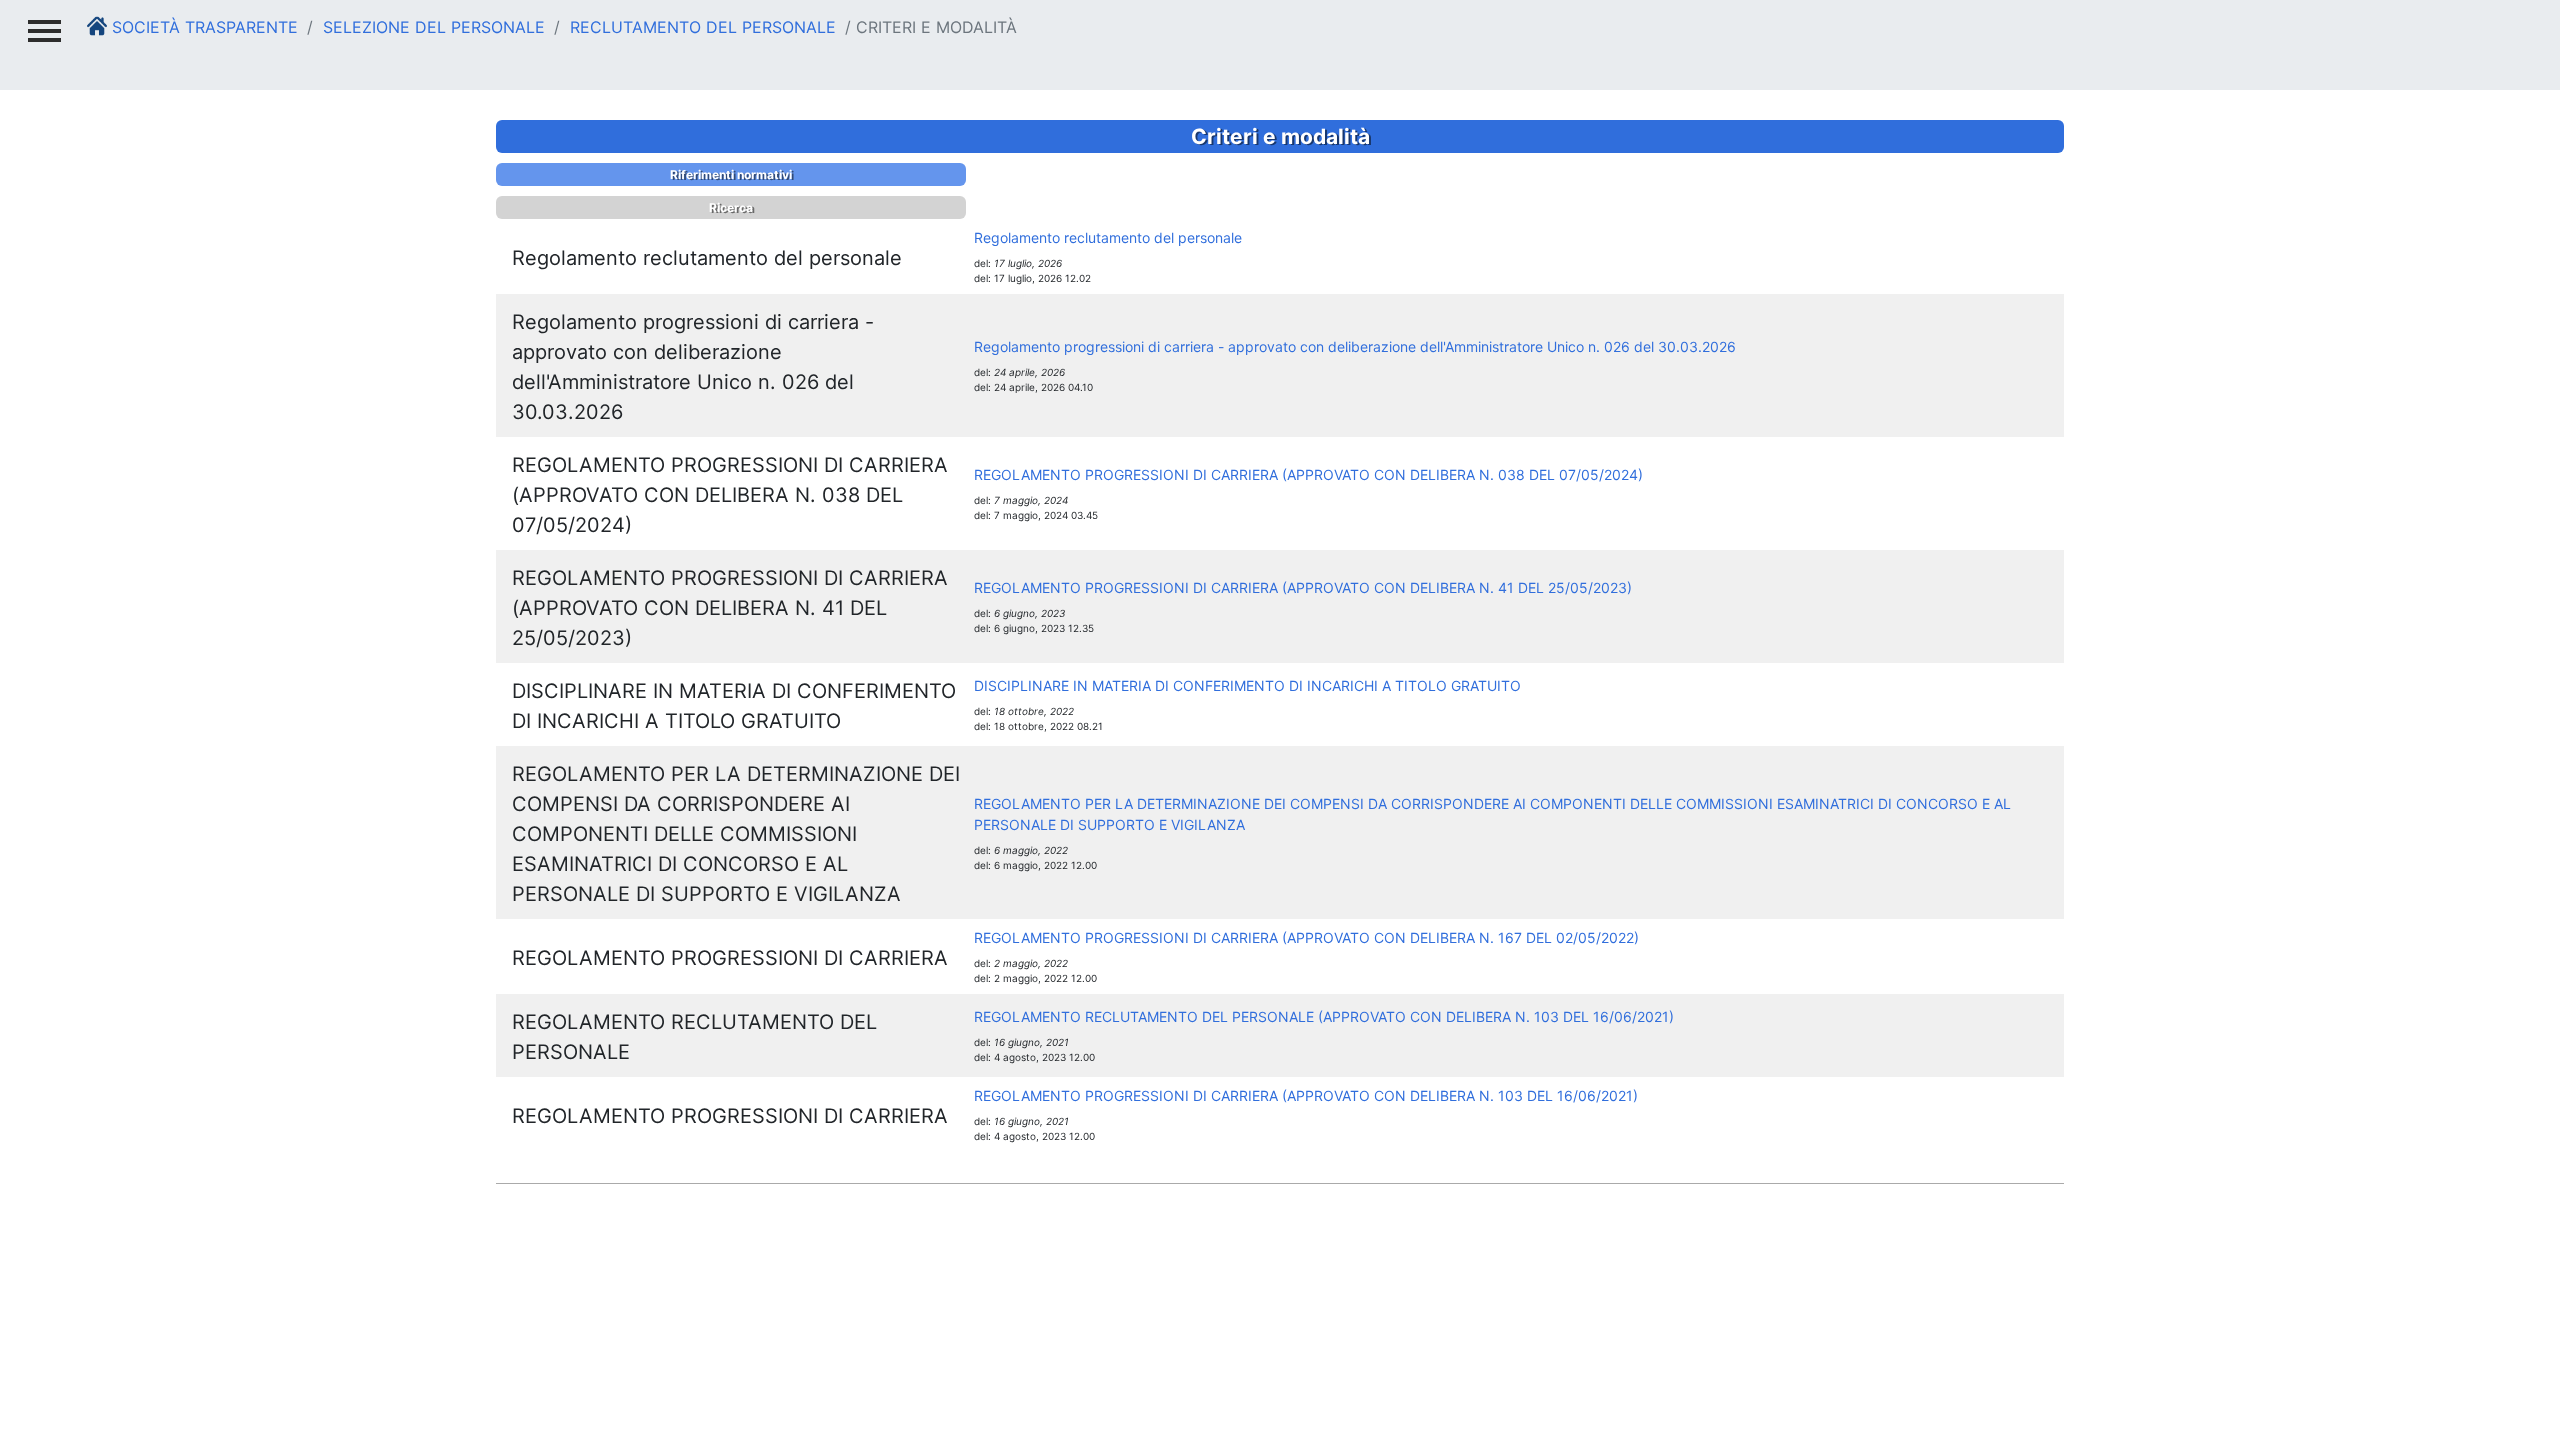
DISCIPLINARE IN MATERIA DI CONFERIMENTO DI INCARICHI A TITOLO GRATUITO (1247, 685)
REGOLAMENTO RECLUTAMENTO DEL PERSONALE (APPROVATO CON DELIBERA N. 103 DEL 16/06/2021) (1324, 1016)
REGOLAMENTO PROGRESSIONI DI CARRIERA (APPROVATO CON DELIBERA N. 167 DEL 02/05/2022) (1306, 937)
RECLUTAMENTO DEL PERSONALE (700, 27)
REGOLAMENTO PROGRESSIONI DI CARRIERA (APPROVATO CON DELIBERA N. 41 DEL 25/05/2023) (1303, 587)
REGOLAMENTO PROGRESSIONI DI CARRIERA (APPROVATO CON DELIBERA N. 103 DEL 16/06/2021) (1306, 1095)
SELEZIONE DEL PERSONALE (431, 27)
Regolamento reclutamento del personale (1108, 237)
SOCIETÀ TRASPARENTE (202, 27)
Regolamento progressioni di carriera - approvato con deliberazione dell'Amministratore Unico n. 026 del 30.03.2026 (1355, 346)
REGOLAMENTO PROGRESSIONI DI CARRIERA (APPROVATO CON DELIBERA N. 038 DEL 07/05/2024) (1308, 474)
